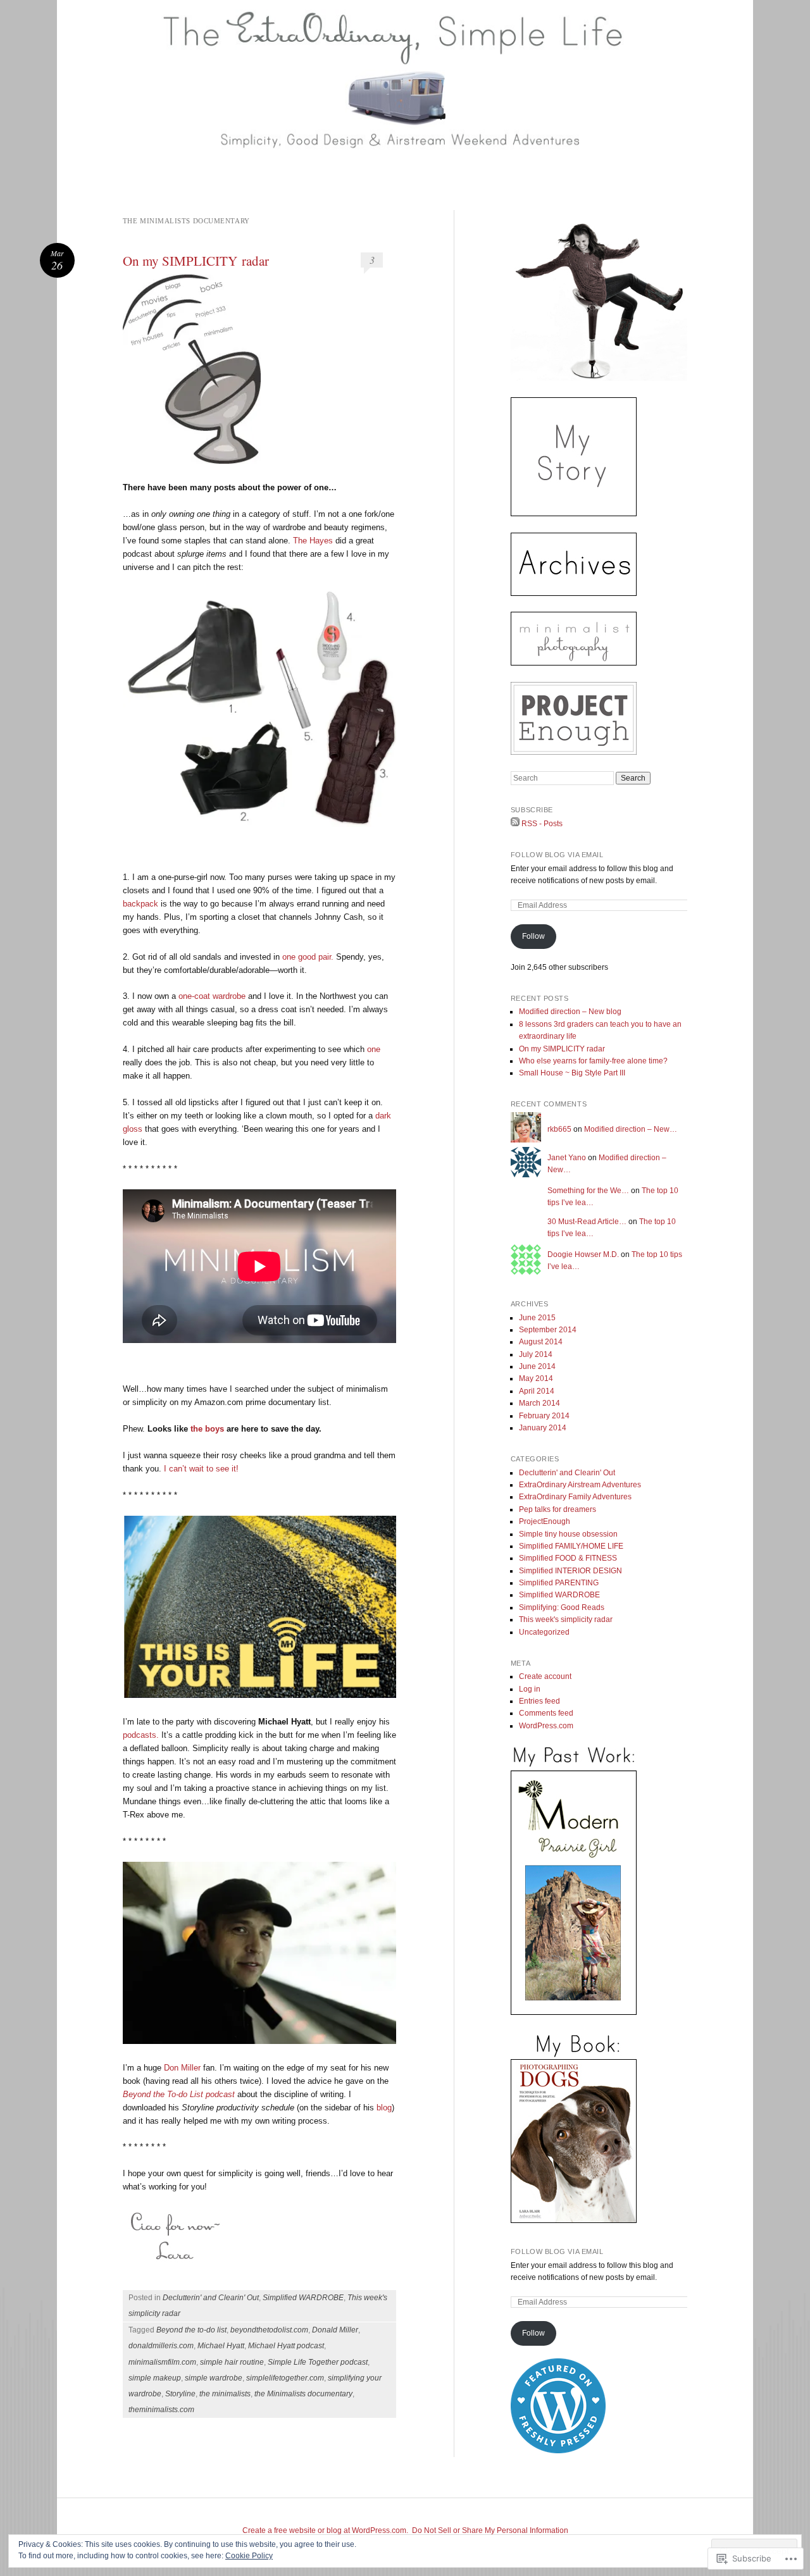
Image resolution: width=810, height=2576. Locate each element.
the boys (209, 1429)
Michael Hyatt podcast (286, 2346)
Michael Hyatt (221, 2346)
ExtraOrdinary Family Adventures (575, 1497)
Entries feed (539, 1701)
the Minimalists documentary (303, 2394)
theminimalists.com (161, 2410)
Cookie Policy (249, 2556)
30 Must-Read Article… (587, 1222)
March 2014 (539, 1403)
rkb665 (559, 1129)
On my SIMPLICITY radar (196, 261)
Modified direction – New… (631, 1129)
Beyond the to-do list (191, 2330)
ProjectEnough (545, 1521)
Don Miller (184, 2068)
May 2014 (536, 1378)
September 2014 (548, 1330)
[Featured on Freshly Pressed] (558, 2451)
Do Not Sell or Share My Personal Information (490, 2530)
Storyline (180, 2394)
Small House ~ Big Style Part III (572, 1073)
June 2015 (537, 1318)
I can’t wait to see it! (201, 1469)
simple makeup (155, 2378)
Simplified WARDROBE (303, 2298)
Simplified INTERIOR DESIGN (570, 1571)
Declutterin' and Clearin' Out (211, 2298)
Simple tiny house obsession (568, 1534)
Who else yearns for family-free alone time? (593, 1061)
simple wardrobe (214, 2378)
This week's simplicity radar (566, 1619)
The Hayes (313, 541)
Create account (545, 1676)
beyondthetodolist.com (269, 2330)
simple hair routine (232, 2362)
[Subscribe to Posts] (515, 824)
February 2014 (544, 1416)
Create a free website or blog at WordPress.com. (325, 2530)
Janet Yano (567, 1158)
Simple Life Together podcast (318, 2362)
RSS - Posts (542, 824)
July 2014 (536, 1354)
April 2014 (537, 1391)
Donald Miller (335, 2330)
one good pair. (309, 957)
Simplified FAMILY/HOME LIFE (571, 1546)
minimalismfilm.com (162, 2362)
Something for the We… (588, 1191)
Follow (533, 936)
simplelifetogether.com (285, 2378)
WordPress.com (546, 1726)
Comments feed (546, 1713)
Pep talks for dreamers (558, 1509)
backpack (142, 904)
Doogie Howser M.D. (583, 1254)
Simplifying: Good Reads (562, 1607)
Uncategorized (544, 1632)
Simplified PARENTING (559, 1583)
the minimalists (225, 2394)
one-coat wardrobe (213, 996)
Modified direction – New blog (570, 1012)
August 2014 (541, 1342)
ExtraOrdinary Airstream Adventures (580, 1485)
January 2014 (543, 1428)
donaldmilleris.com (161, 2346)
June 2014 (537, 1366)
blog (384, 2108)
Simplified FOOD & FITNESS (568, 1558)
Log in (530, 1689)
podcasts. (141, 1735)
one (374, 1049)
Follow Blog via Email (557, 855)
